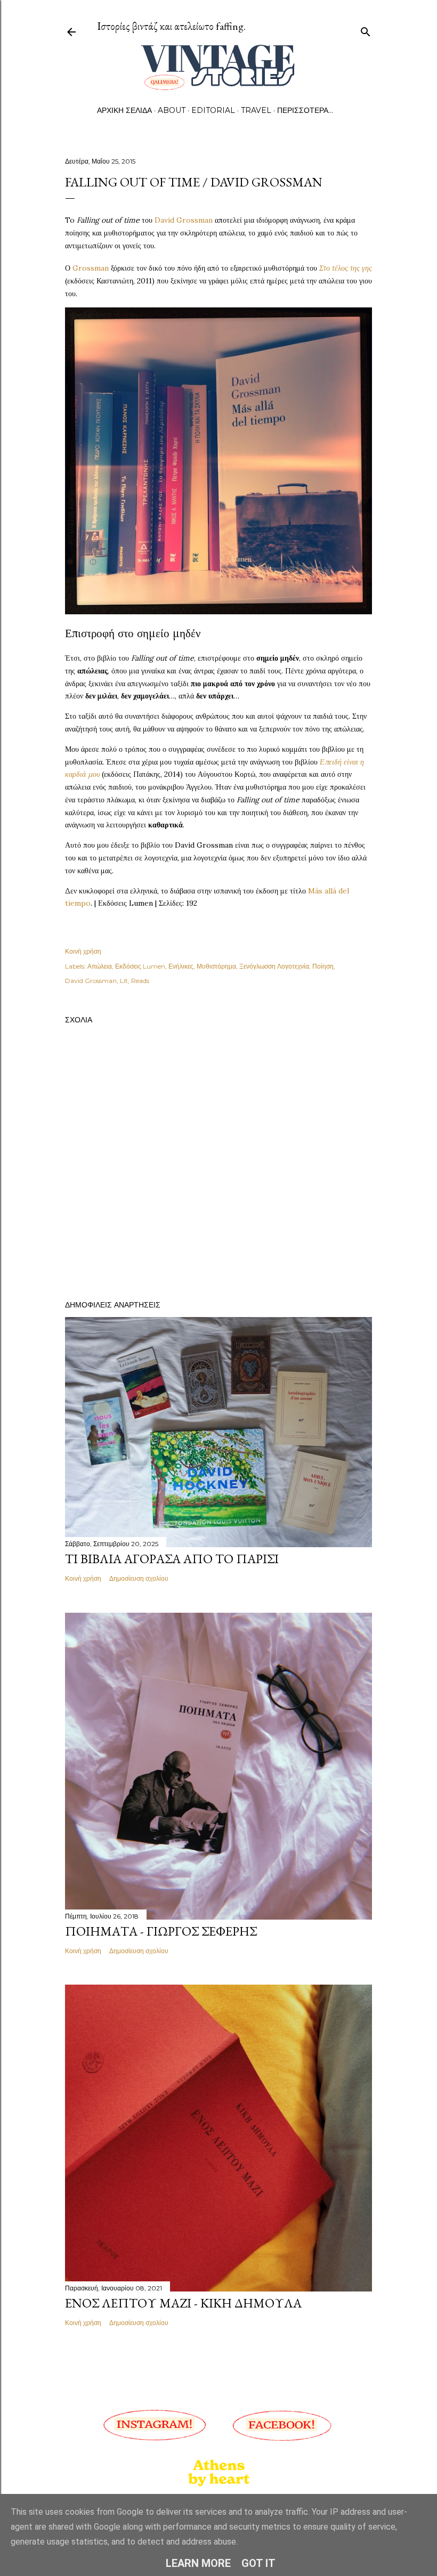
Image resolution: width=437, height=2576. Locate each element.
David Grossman (184, 220)
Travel (256, 110)
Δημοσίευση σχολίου (139, 1578)
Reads (140, 981)
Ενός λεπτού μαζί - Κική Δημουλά (183, 2303)
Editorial (213, 110)
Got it (258, 2563)
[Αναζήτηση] (366, 30)
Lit (124, 981)
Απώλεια (100, 966)
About (172, 110)
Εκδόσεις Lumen (140, 966)
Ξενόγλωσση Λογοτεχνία (274, 966)
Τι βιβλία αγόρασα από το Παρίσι (172, 1559)
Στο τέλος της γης (346, 268)
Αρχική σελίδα (124, 110)
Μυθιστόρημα (216, 966)
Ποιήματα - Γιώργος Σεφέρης (161, 1931)
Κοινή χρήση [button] (83, 951)
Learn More (198, 2563)
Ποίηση (323, 966)
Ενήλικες (181, 966)
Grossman (91, 268)
